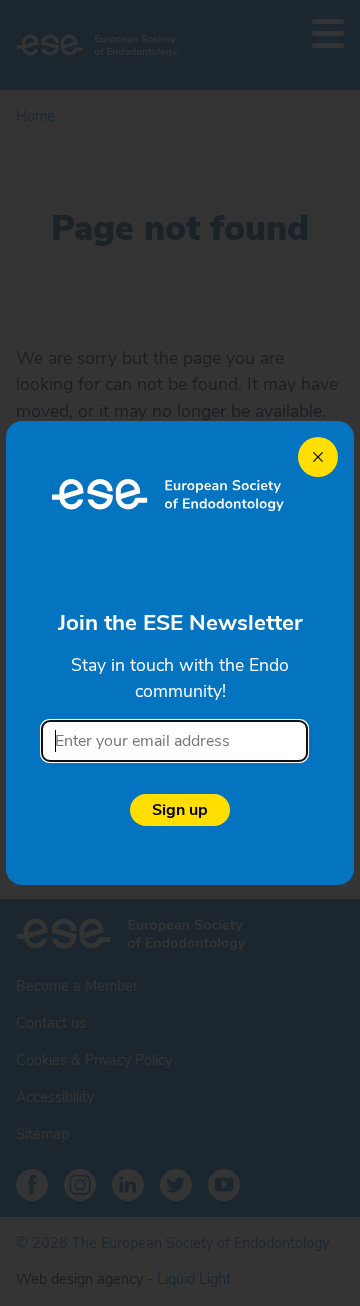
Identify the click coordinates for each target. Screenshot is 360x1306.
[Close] (318, 457)
